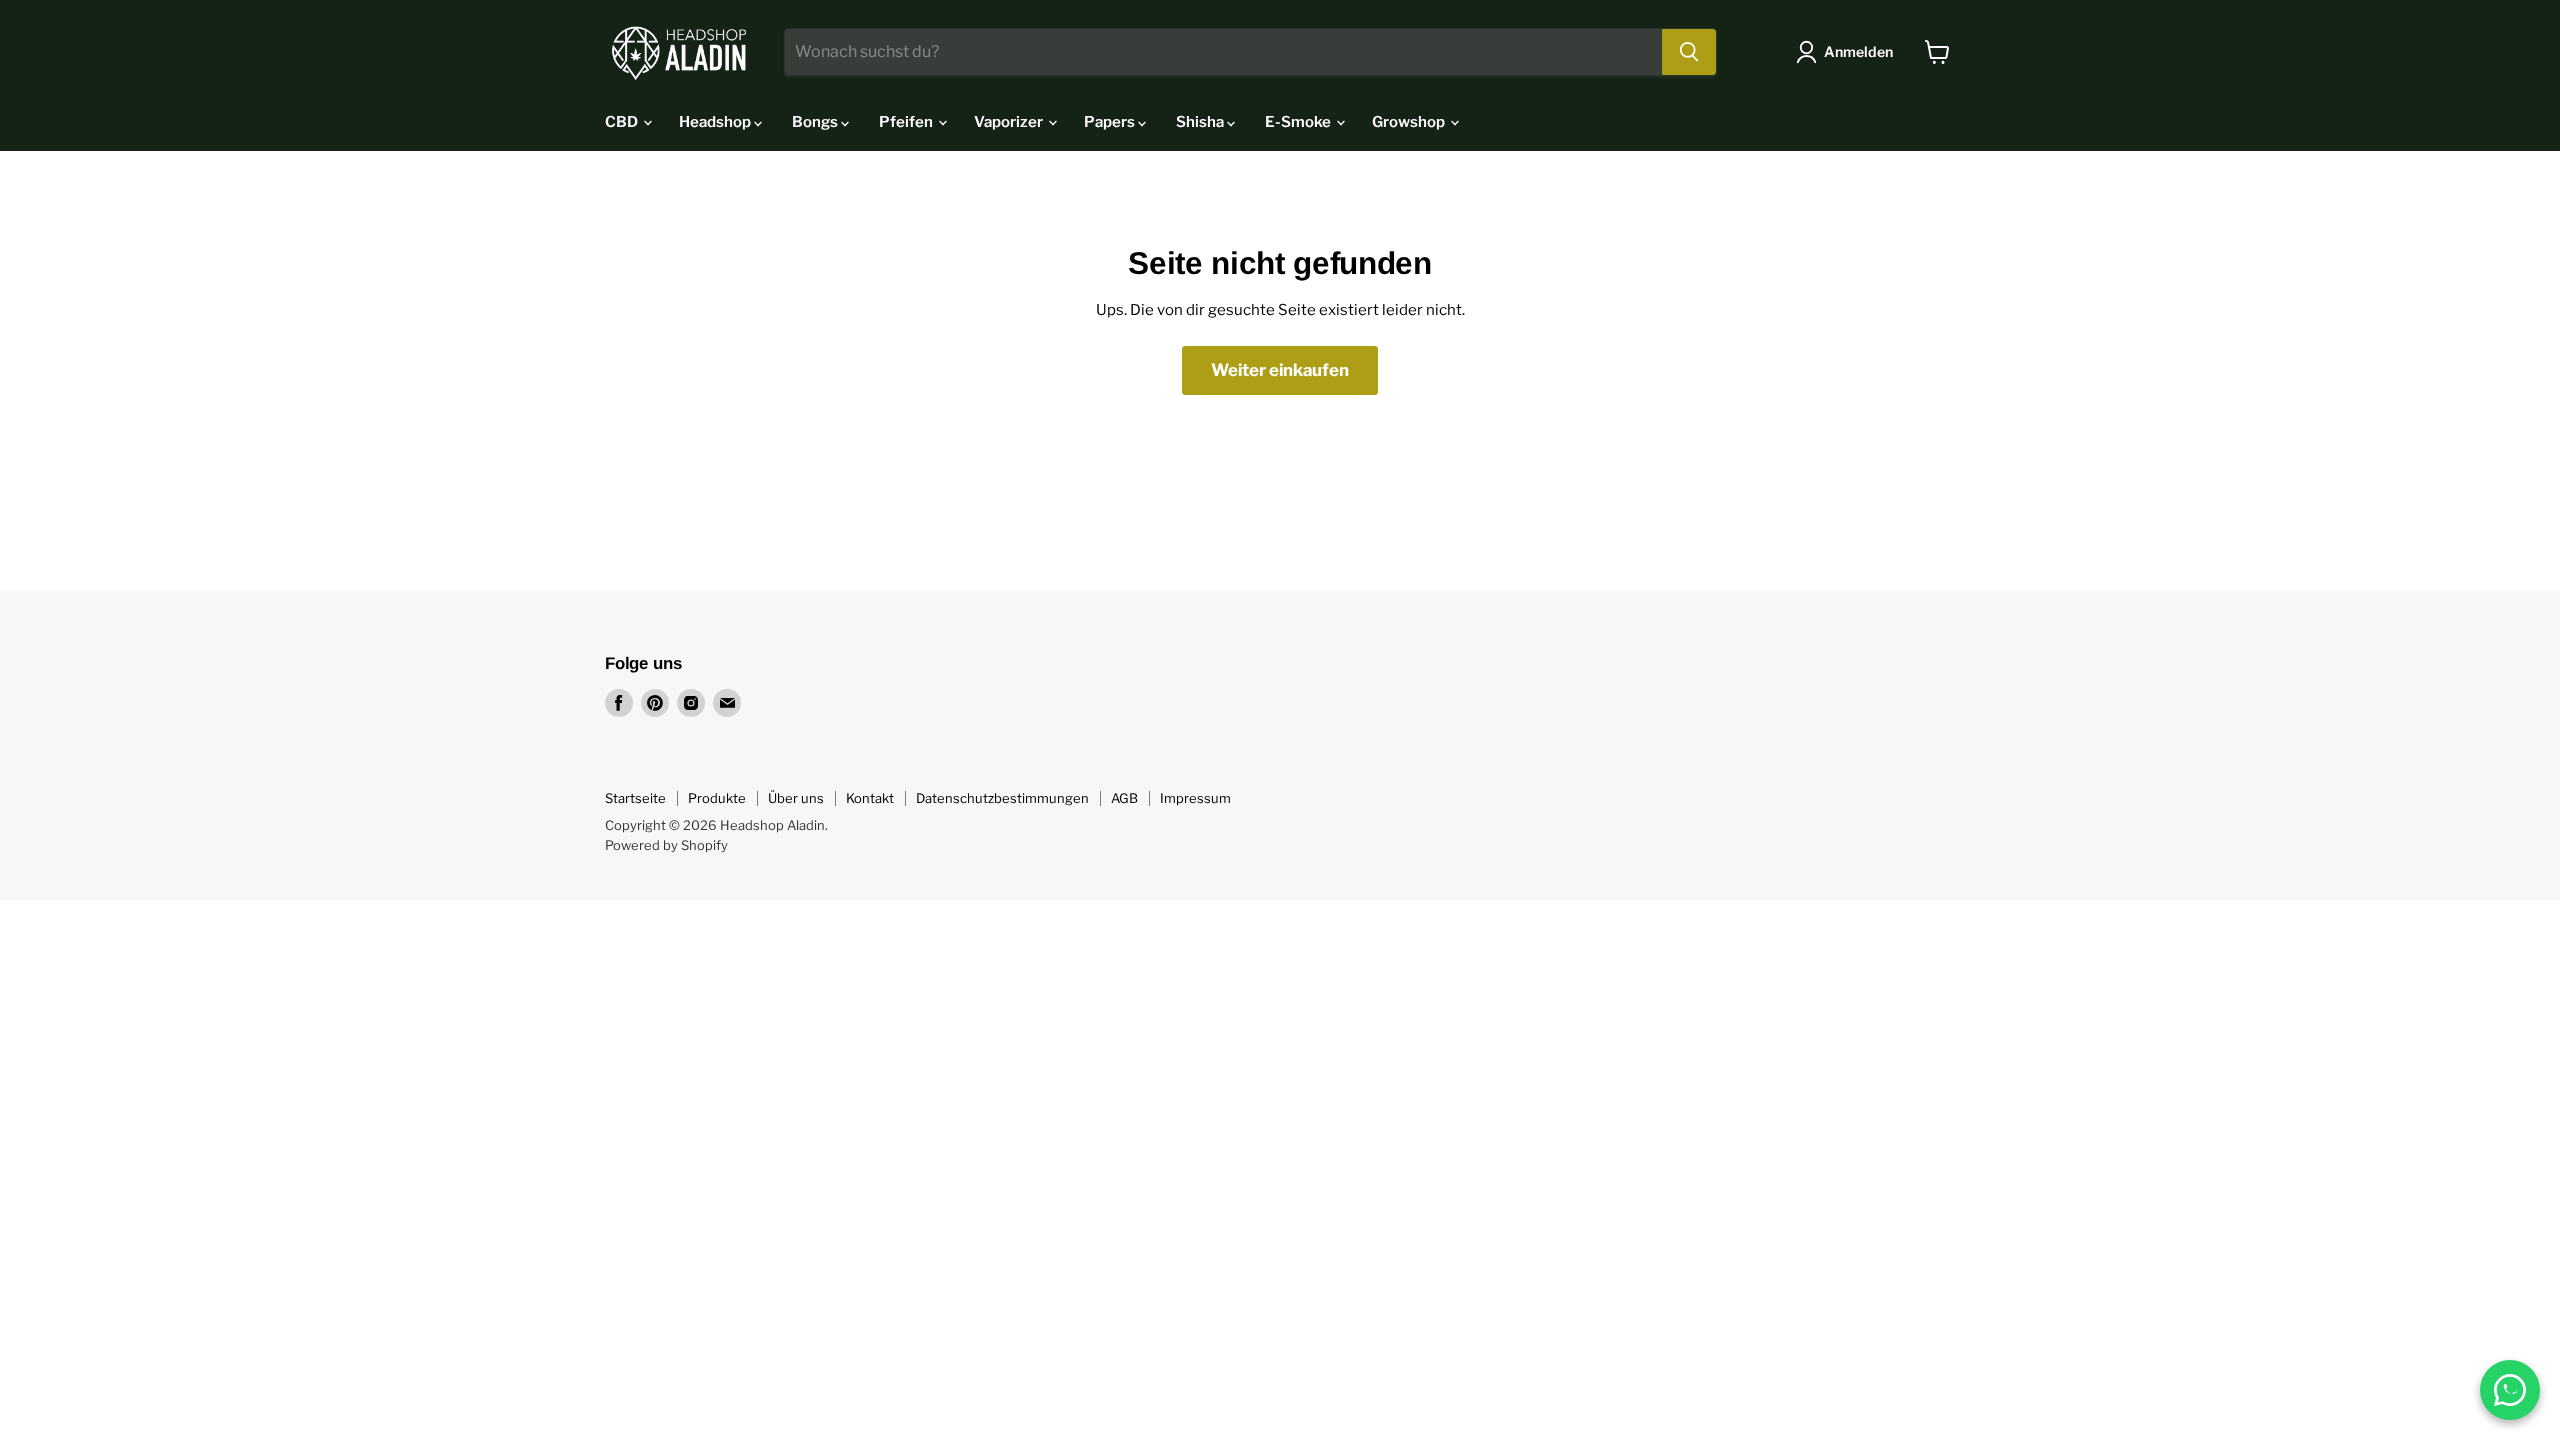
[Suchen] (1689, 52)
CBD (623, 122)
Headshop (716, 122)
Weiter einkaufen (1280, 370)
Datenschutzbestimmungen (1002, 798)
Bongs (816, 122)
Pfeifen (907, 122)
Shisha (1201, 122)
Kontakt (870, 798)
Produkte (717, 798)
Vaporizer (1010, 122)
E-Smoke (1299, 122)
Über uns (796, 798)
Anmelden (1858, 51)
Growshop (1410, 122)
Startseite (635, 798)
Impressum (1195, 798)
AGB (1124, 798)
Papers (1111, 122)
